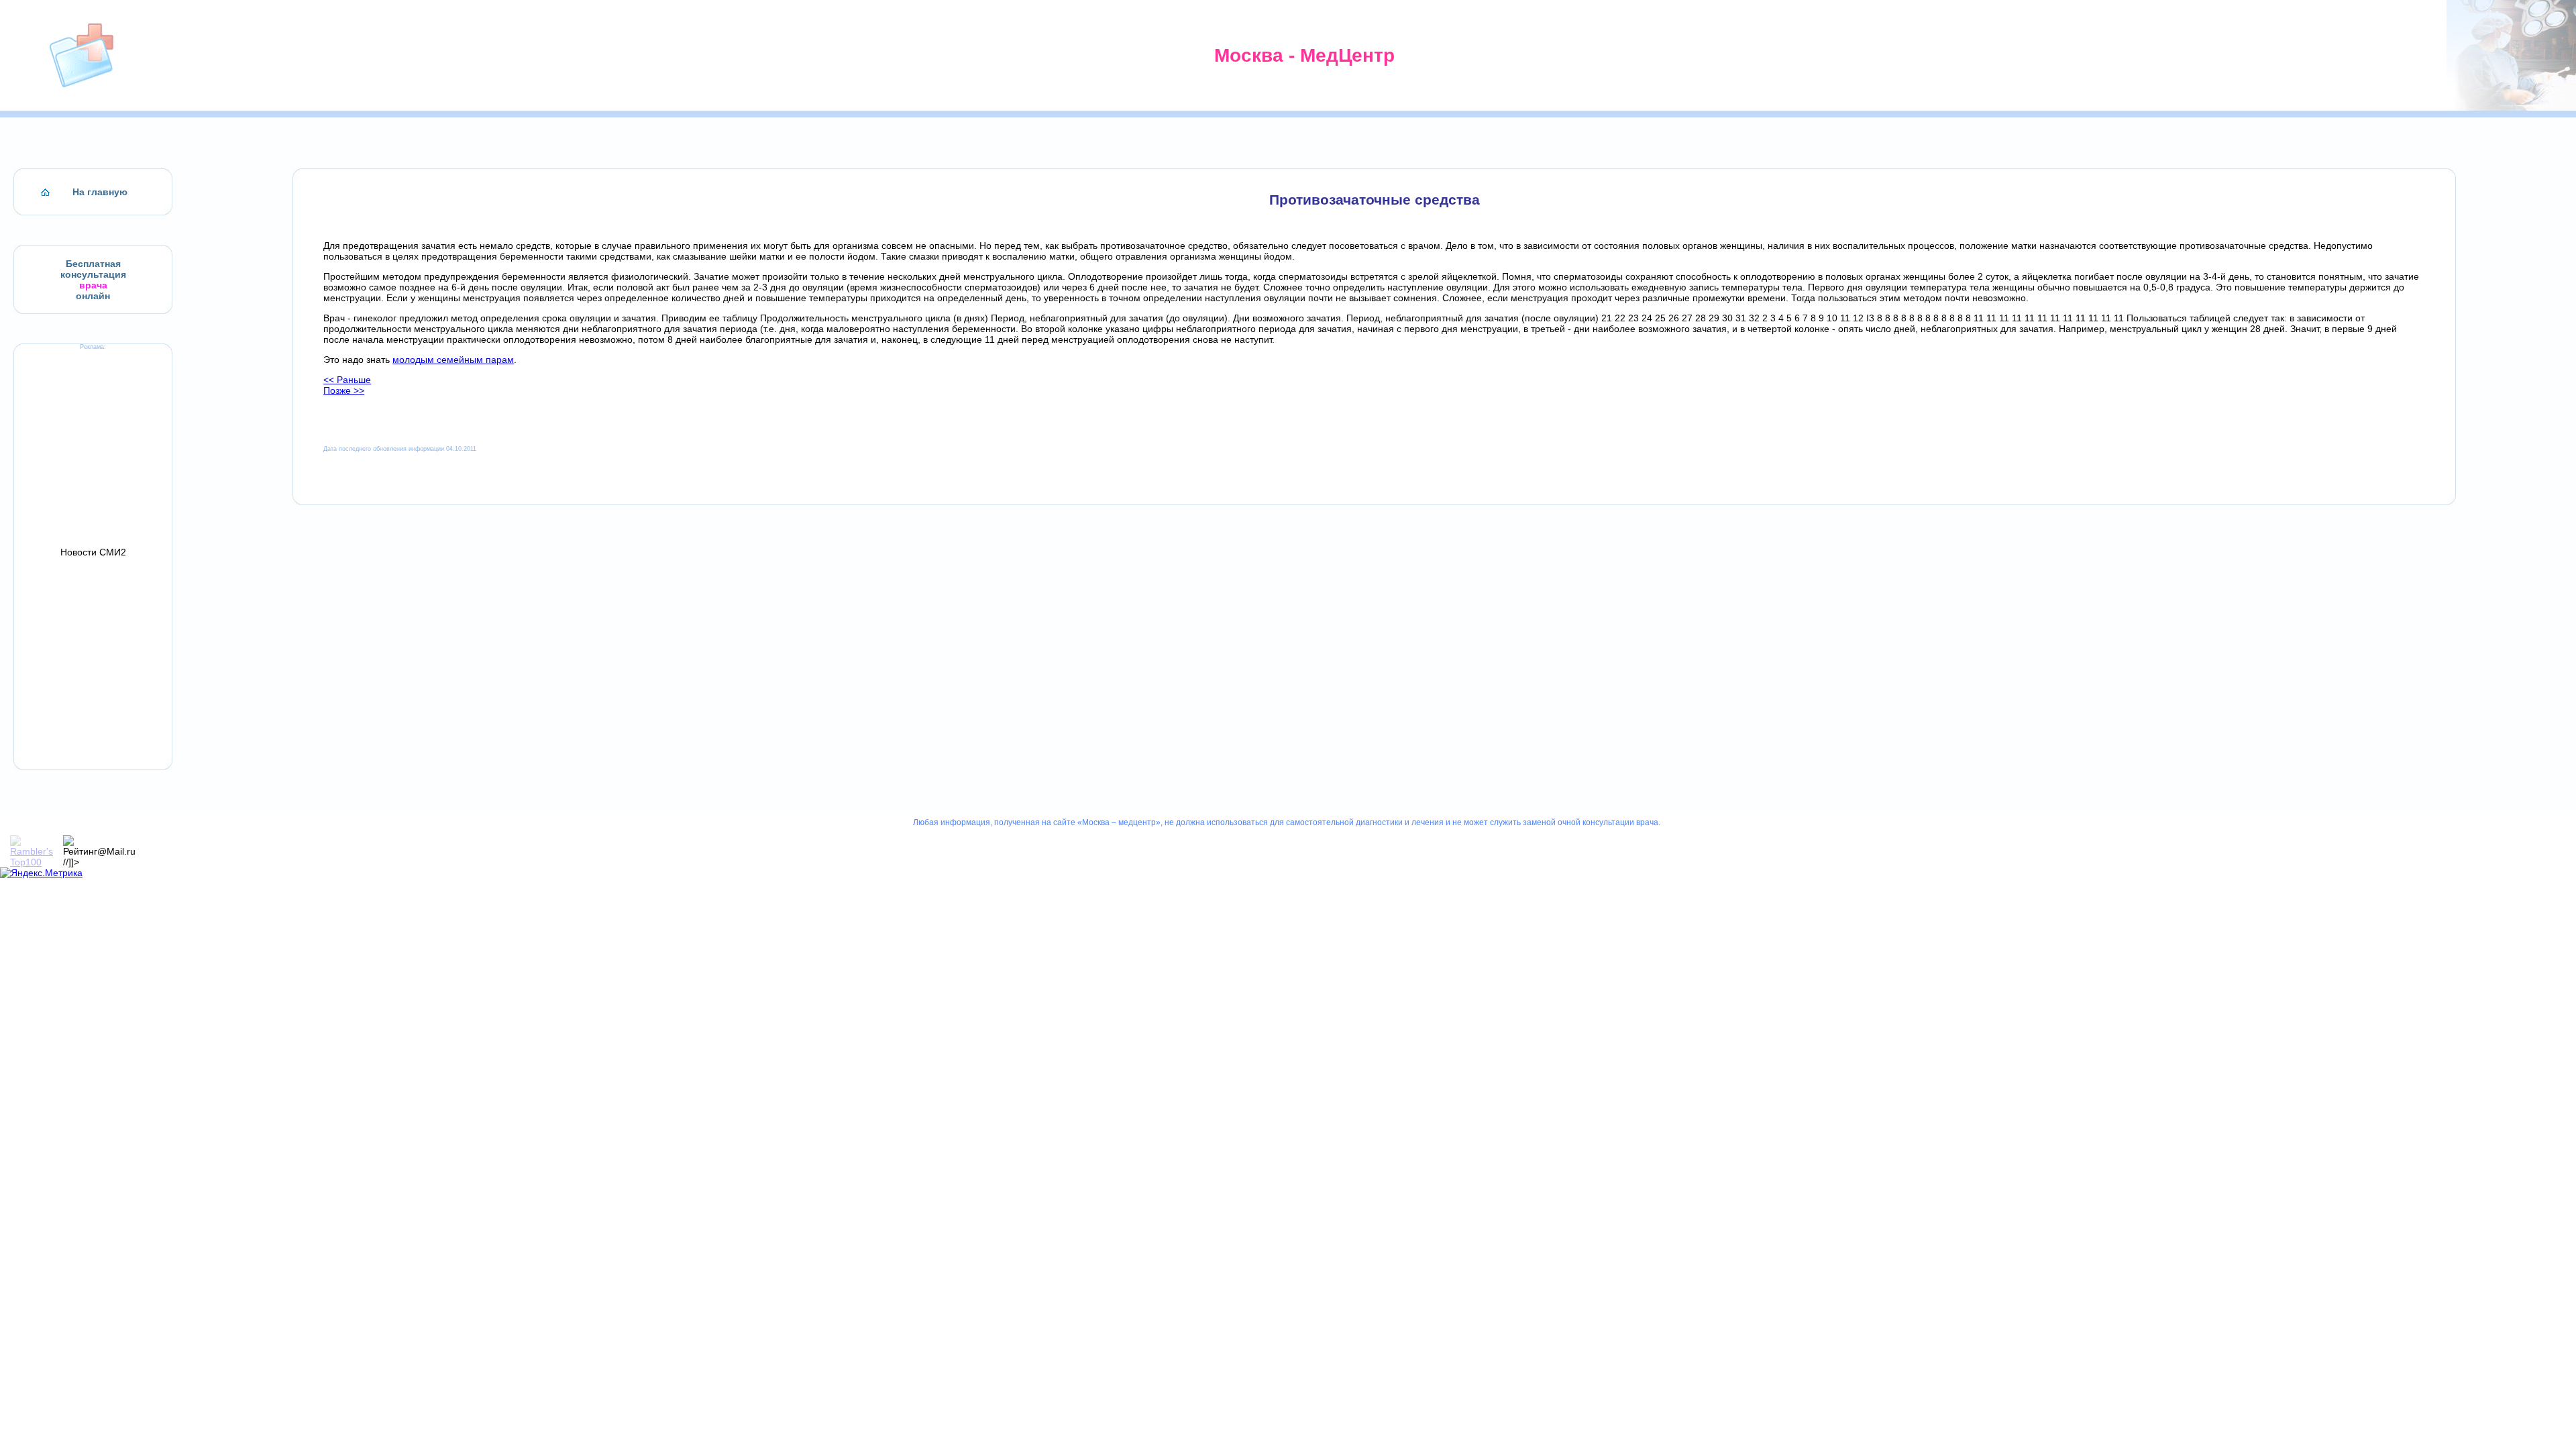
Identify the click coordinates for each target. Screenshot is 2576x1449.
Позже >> (344, 390)
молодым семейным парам (453, 360)
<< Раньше (347, 380)
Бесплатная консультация (93, 269)
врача (93, 285)
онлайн (93, 296)
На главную (100, 192)
